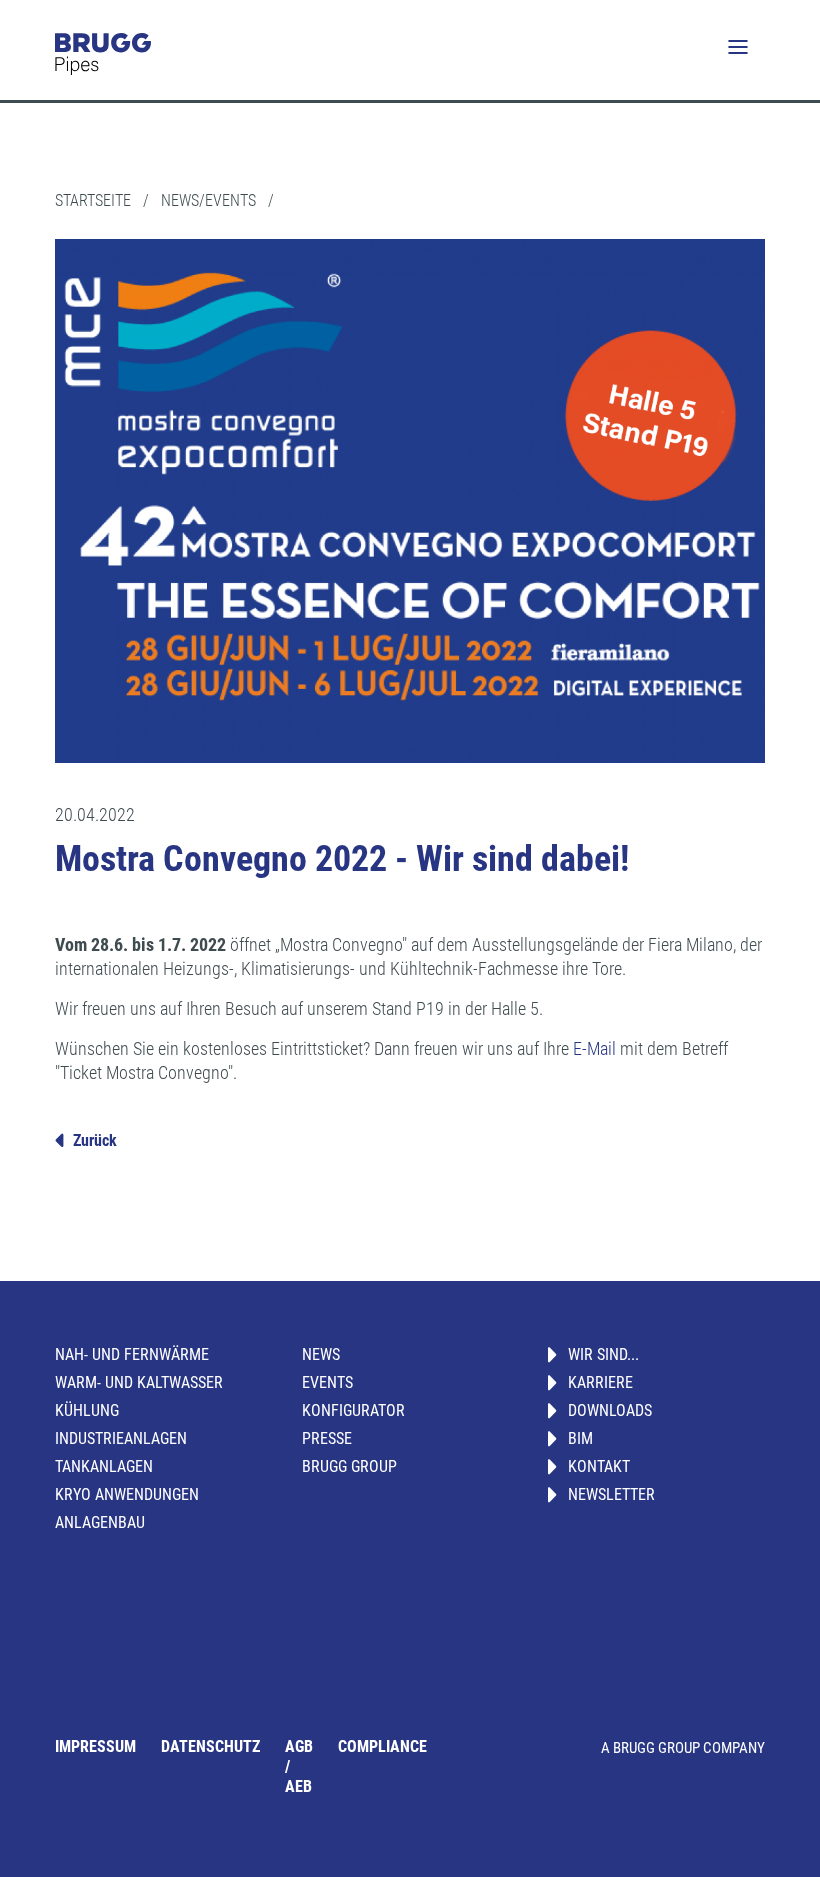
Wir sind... (603, 1354)
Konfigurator (353, 1410)
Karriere (600, 1382)
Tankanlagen (104, 1466)
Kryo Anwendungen (127, 1494)
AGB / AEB (299, 1766)
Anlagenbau (100, 1522)
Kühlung (87, 1410)
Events (327, 1382)
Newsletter (611, 1494)
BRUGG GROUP (349, 1466)
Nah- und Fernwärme (132, 1354)
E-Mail (594, 1048)
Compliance (382, 1746)
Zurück (95, 1140)
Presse (327, 1438)
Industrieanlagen (121, 1438)
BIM (580, 1438)
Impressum (95, 1746)
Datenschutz (210, 1746)
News (321, 1354)
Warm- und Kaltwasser (139, 1382)
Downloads (610, 1410)
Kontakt (599, 1466)
